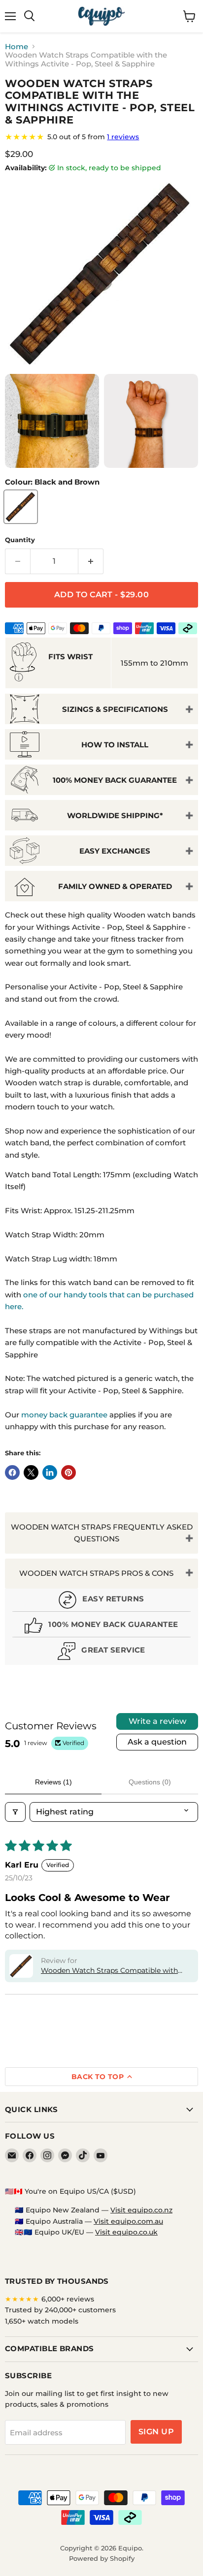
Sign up (156, 2432)
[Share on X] (31, 1472)
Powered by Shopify (102, 2558)
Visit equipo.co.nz (141, 2210)
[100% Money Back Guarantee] (101, 1627)
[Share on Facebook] (12, 1472)
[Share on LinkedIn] (50, 1472)
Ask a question (157, 1742)
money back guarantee (64, 1415)
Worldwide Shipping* (115, 815)
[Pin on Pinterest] (68, 1472)
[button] (21, 1966)
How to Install (115, 745)
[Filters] (15, 1812)
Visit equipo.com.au (128, 2221)
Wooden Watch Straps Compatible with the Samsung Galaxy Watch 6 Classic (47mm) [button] (109, 1971)
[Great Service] (101, 1652)
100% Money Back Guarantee (115, 780)
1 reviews (123, 137)
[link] (101, 137)
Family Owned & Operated (115, 886)
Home (17, 46)
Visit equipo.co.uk (126, 2232)
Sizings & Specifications (115, 709)
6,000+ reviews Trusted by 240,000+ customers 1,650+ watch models (60, 2310)
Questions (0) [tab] (150, 1782)
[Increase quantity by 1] (91, 561)
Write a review (157, 1721)
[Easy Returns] (101, 1601)
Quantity (20, 540)
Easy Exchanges (115, 851)
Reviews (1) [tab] (53, 1782)
